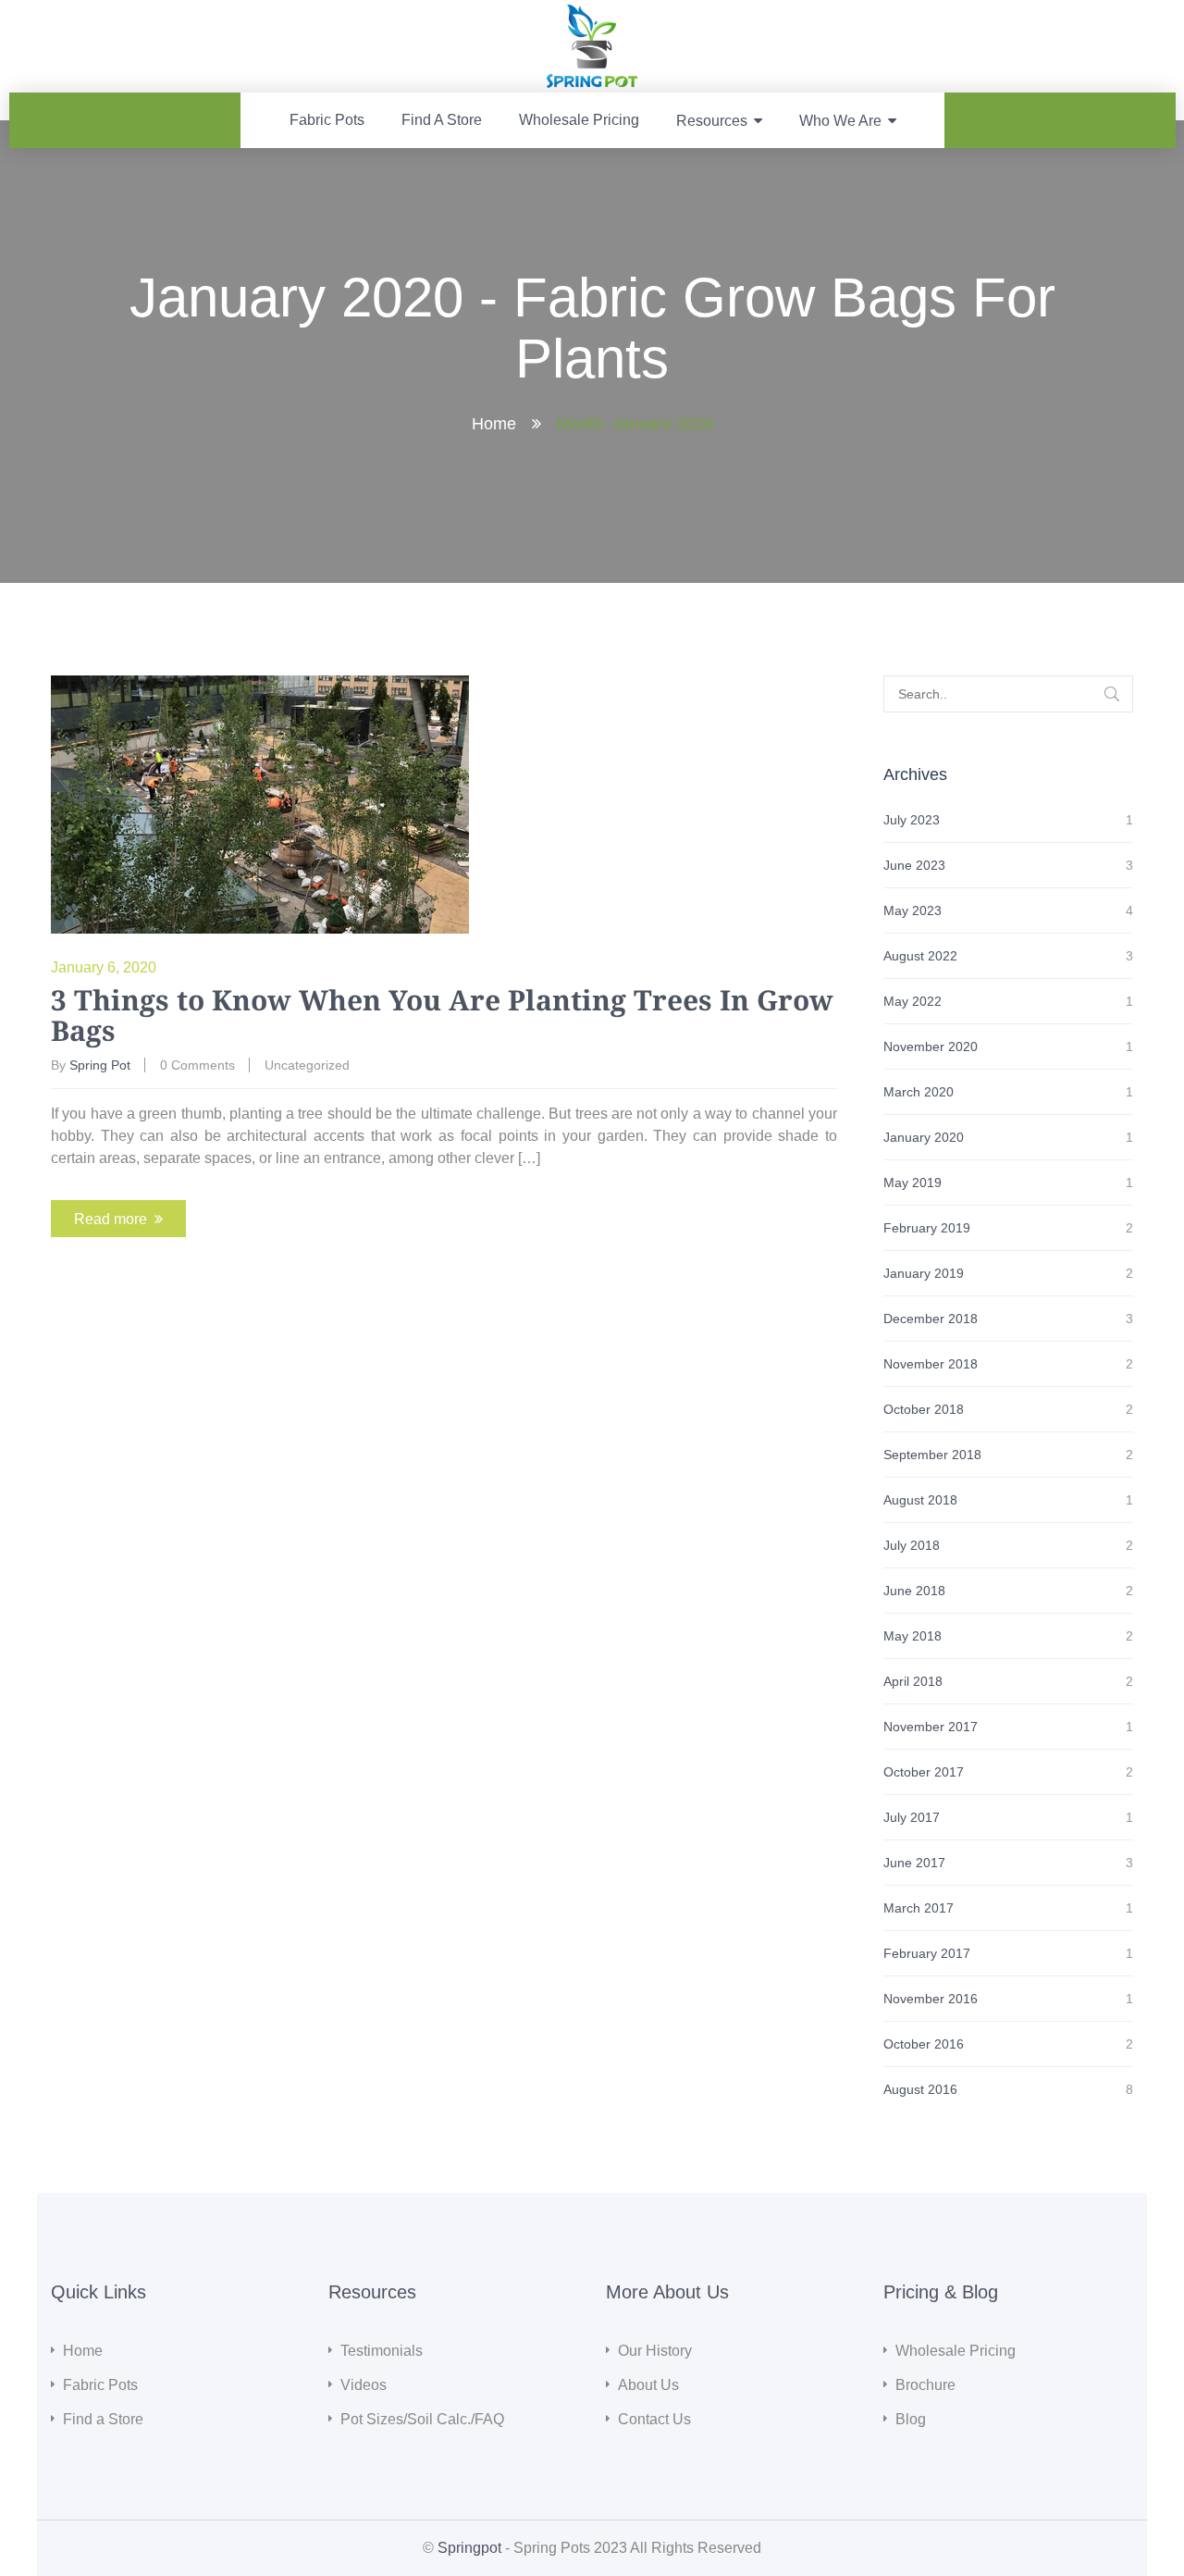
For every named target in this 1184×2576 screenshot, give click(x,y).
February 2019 (927, 1228)
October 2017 (924, 1772)
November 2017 (931, 1727)
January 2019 (924, 1273)
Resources (712, 121)
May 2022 (913, 1001)
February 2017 (927, 1953)
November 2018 (931, 1364)
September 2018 (932, 1455)
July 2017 (912, 1817)
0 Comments (197, 1065)
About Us (648, 2385)
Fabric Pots (327, 120)
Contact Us (654, 2419)
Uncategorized (307, 1065)
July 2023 (912, 820)
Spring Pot (100, 1065)
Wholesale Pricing (579, 120)
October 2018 (924, 1409)
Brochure (925, 2385)
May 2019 (913, 1183)
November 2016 (931, 1999)
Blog (911, 2419)
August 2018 (920, 1500)
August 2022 (920, 956)
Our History (655, 2351)
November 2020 (931, 1046)
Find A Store (442, 120)
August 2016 (920, 2089)
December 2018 (931, 1319)
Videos (364, 2385)
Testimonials (382, 2351)
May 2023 (913, 910)
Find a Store (103, 2419)
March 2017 (919, 1908)
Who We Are (840, 121)
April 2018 (913, 1681)
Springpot (469, 2548)
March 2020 (919, 1092)
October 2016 (924, 2044)
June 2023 (914, 865)
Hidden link (592, 15)
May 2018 (913, 1636)
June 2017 (914, 1863)
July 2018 (912, 1545)
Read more (111, 1219)
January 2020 (924, 1137)
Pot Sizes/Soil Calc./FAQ (422, 2419)
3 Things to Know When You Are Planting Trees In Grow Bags (442, 1015)
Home (494, 424)
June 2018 (914, 1591)
